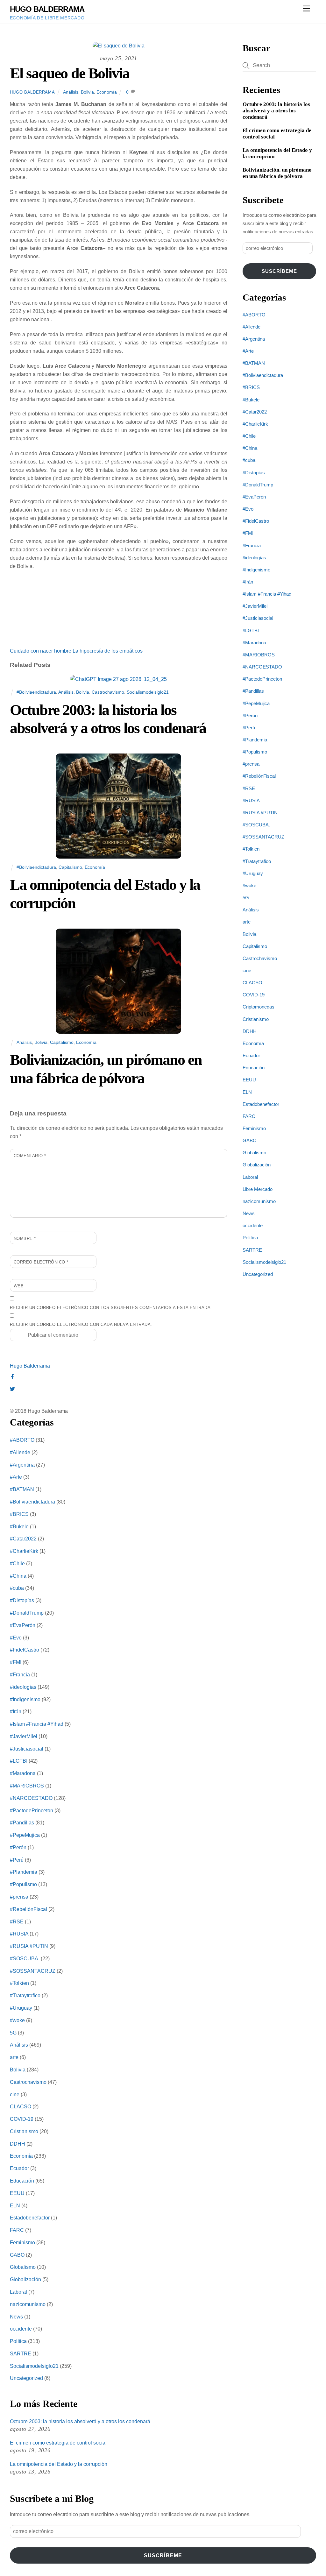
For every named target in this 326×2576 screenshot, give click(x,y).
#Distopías (254, 473)
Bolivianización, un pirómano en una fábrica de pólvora (277, 173)
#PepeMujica (256, 703)
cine (247, 970)
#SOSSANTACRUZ (263, 837)
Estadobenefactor (261, 1104)
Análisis (71, 92)
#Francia (252, 545)
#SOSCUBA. (256, 825)
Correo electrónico (41, 1262)
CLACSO (252, 983)
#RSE (249, 788)
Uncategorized (258, 1274)
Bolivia (87, 92)
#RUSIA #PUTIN (260, 813)
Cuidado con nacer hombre (41, 651)
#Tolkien (251, 849)
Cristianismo (256, 1019)
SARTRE (252, 1250)
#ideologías (254, 558)
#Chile (249, 436)
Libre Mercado (258, 1189)
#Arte (248, 351)
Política (250, 1238)
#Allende (252, 327)
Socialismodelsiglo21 (148, 692)
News (249, 1213)
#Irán (248, 582)
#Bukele (251, 400)
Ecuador (251, 1055)
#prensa (251, 764)
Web (19, 1286)
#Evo (248, 509)
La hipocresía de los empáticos (107, 651)
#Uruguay (253, 873)
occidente (253, 1225)
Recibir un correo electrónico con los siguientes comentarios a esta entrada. (111, 1308)
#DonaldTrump (258, 485)
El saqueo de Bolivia (70, 73)
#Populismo (255, 752)
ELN (247, 1092)
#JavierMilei (255, 606)
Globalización (257, 1165)
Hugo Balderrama (32, 92)
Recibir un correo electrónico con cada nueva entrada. (81, 1324)
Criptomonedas (259, 1007)
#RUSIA (251, 800)
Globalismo (254, 1153)
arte (247, 922)
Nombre (25, 1238)
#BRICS (251, 387)
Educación (254, 1068)
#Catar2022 (255, 412)
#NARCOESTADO (262, 667)
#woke (249, 885)
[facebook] (12, 1376)
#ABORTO (254, 315)
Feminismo (254, 1128)
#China (250, 448)
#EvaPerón (254, 497)
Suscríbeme (279, 271)
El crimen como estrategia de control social (277, 134)
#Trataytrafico (257, 861)
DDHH (250, 1031)
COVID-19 (254, 995)
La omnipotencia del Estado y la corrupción (277, 153)
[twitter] (12, 1388)
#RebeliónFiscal (259, 776)
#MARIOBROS (259, 655)
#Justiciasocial (258, 618)
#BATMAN (254, 363)
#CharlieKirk (255, 424)
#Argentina (254, 339)
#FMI (248, 533)
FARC (249, 1116)
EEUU (249, 1080)
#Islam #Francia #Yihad (267, 594)
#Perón (250, 715)
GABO (250, 1140)
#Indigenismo (256, 570)
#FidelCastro (256, 521)
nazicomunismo (259, 1201)
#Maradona (254, 643)
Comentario (30, 1156)
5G (246, 898)
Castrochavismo (108, 692)
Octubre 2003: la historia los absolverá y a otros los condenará (276, 111)
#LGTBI (251, 630)
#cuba (249, 460)
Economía (107, 92)
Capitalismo (70, 867)
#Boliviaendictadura (36, 692)
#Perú (249, 728)
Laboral (250, 1177)
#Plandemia (255, 740)
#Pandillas (253, 691)
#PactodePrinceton (262, 679)
